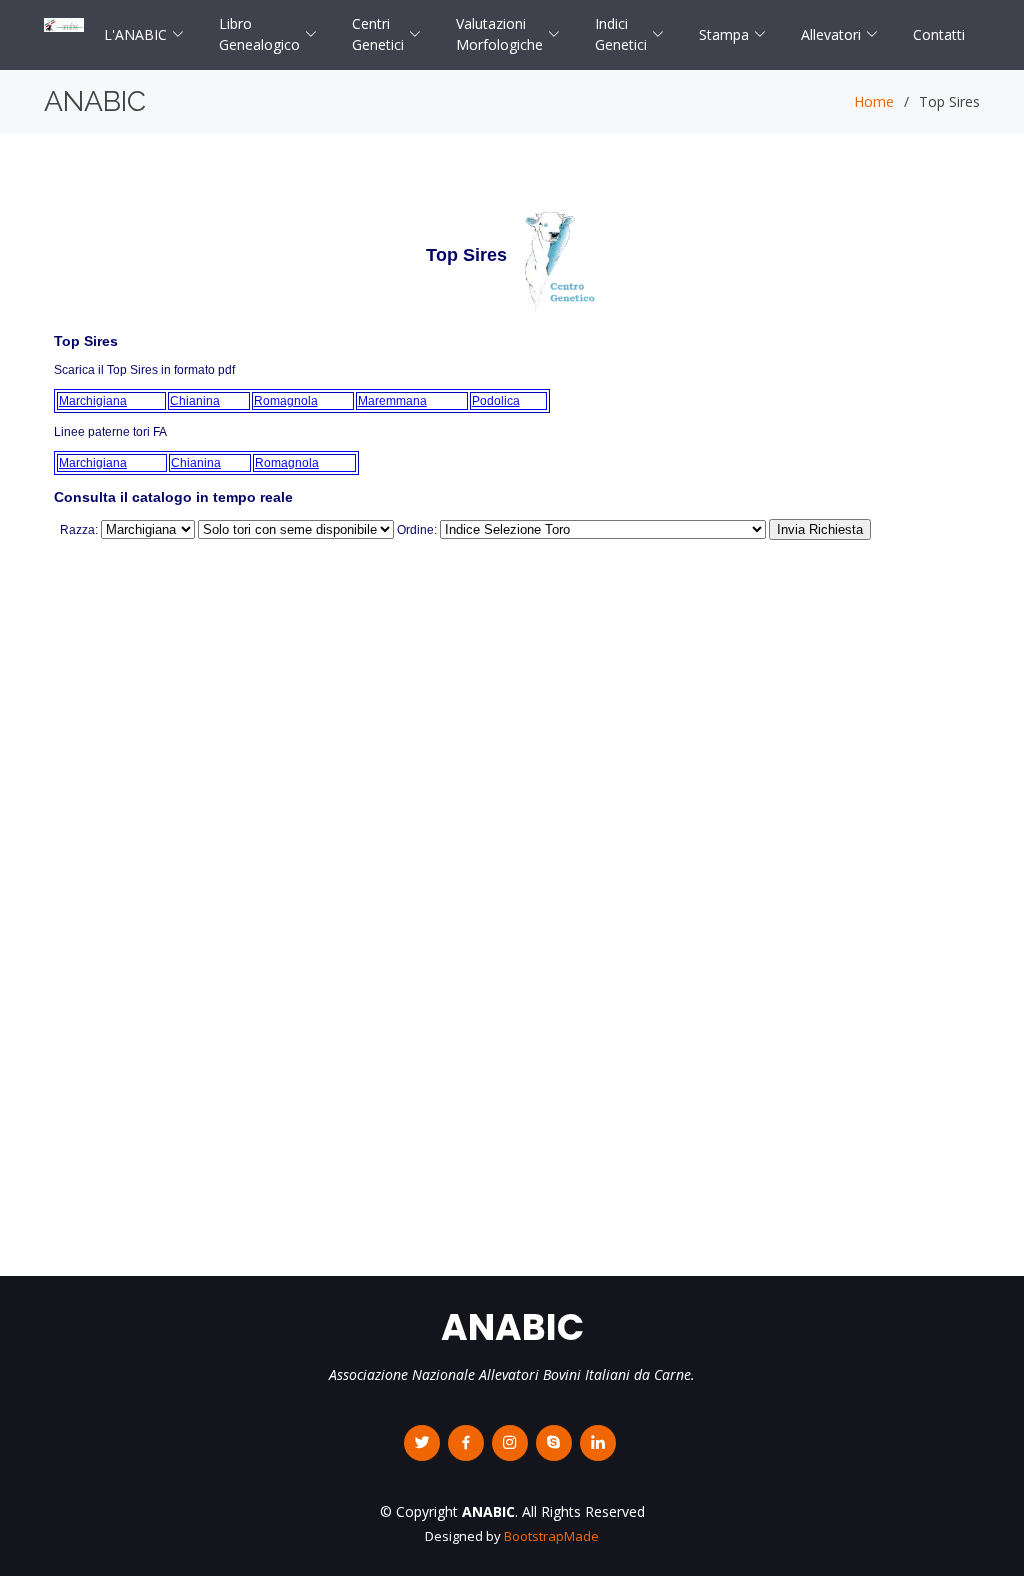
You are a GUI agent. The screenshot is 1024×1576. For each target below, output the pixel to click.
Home (874, 101)
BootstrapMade (551, 1536)
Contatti (939, 34)
